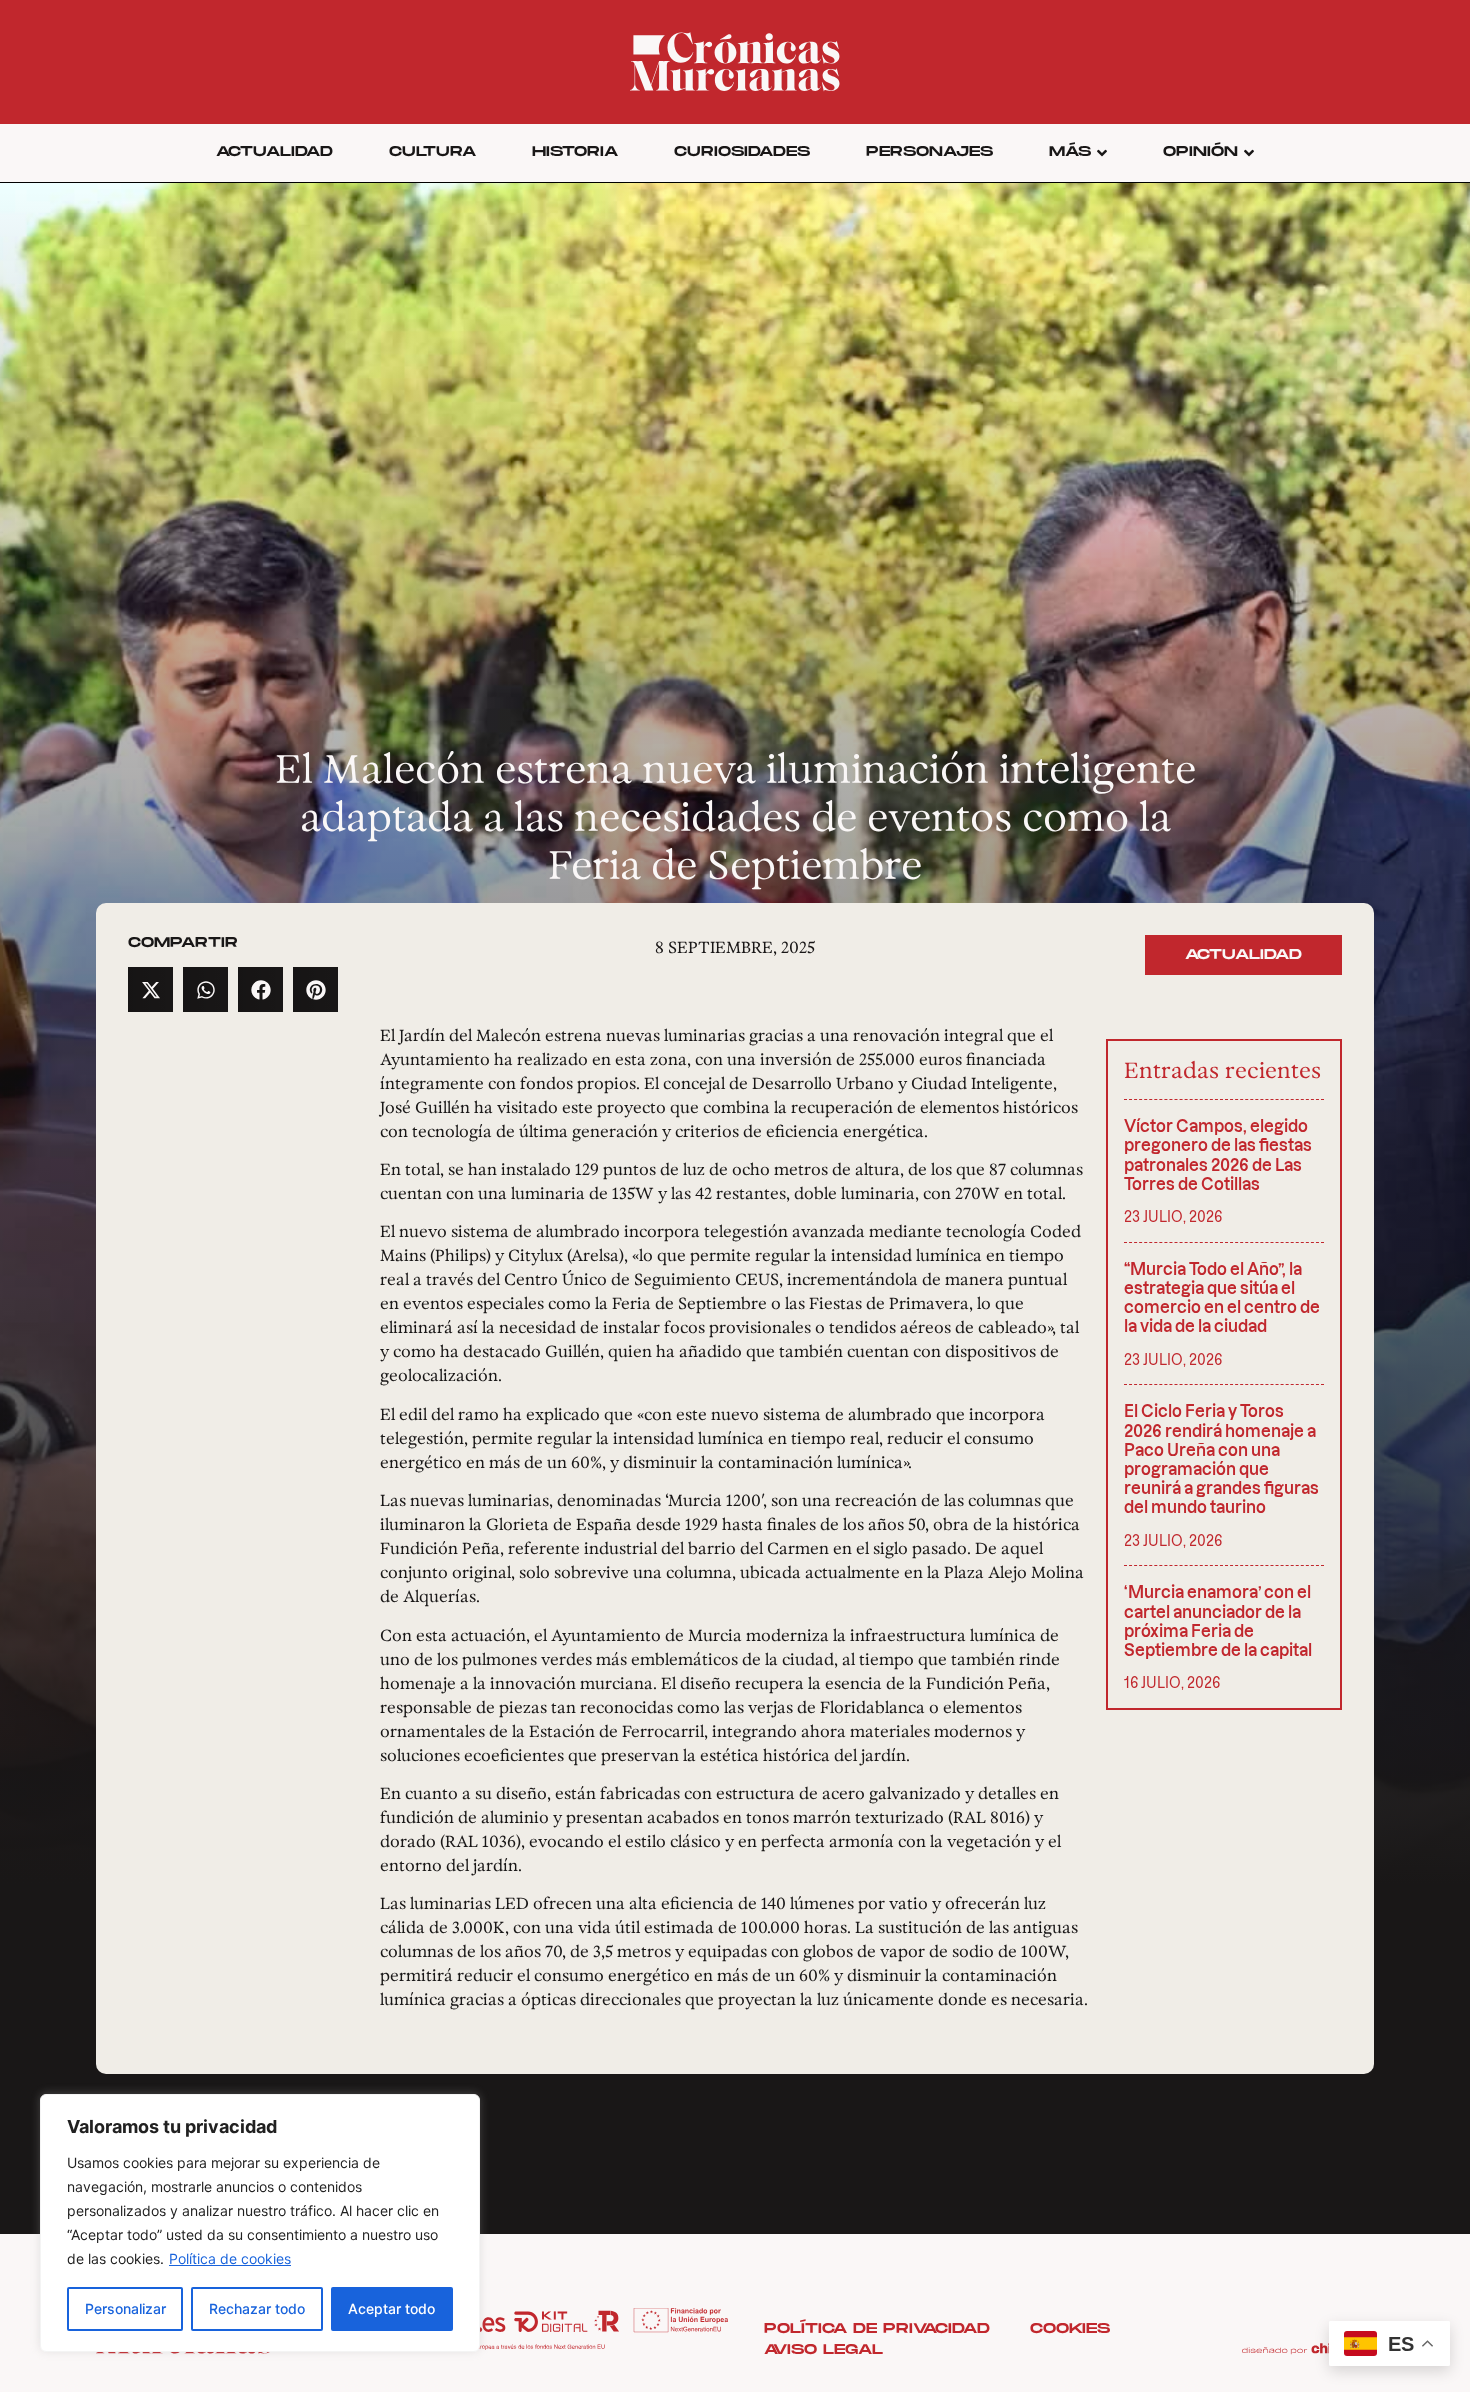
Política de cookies (230, 2258)
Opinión (1200, 151)
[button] (150, 989)
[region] (260, 2223)
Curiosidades (742, 151)
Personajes (929, 151)
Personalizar (125, 2308)
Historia (575, 151)
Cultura (432, 151)
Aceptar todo (391, 2308)
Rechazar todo (257, 2308)
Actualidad (274, 151)
